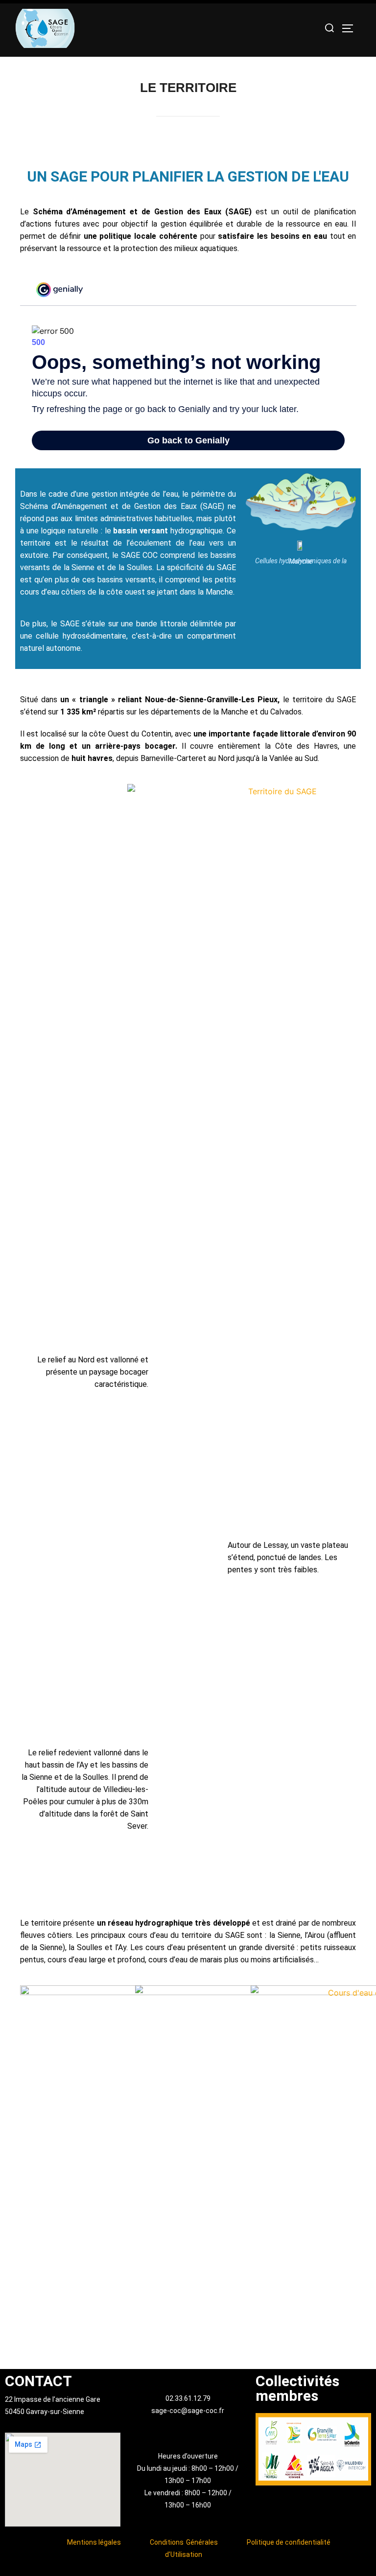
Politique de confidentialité (289, 2542)
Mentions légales (94, 2542)
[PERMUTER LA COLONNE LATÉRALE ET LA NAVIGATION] (351, 28)
